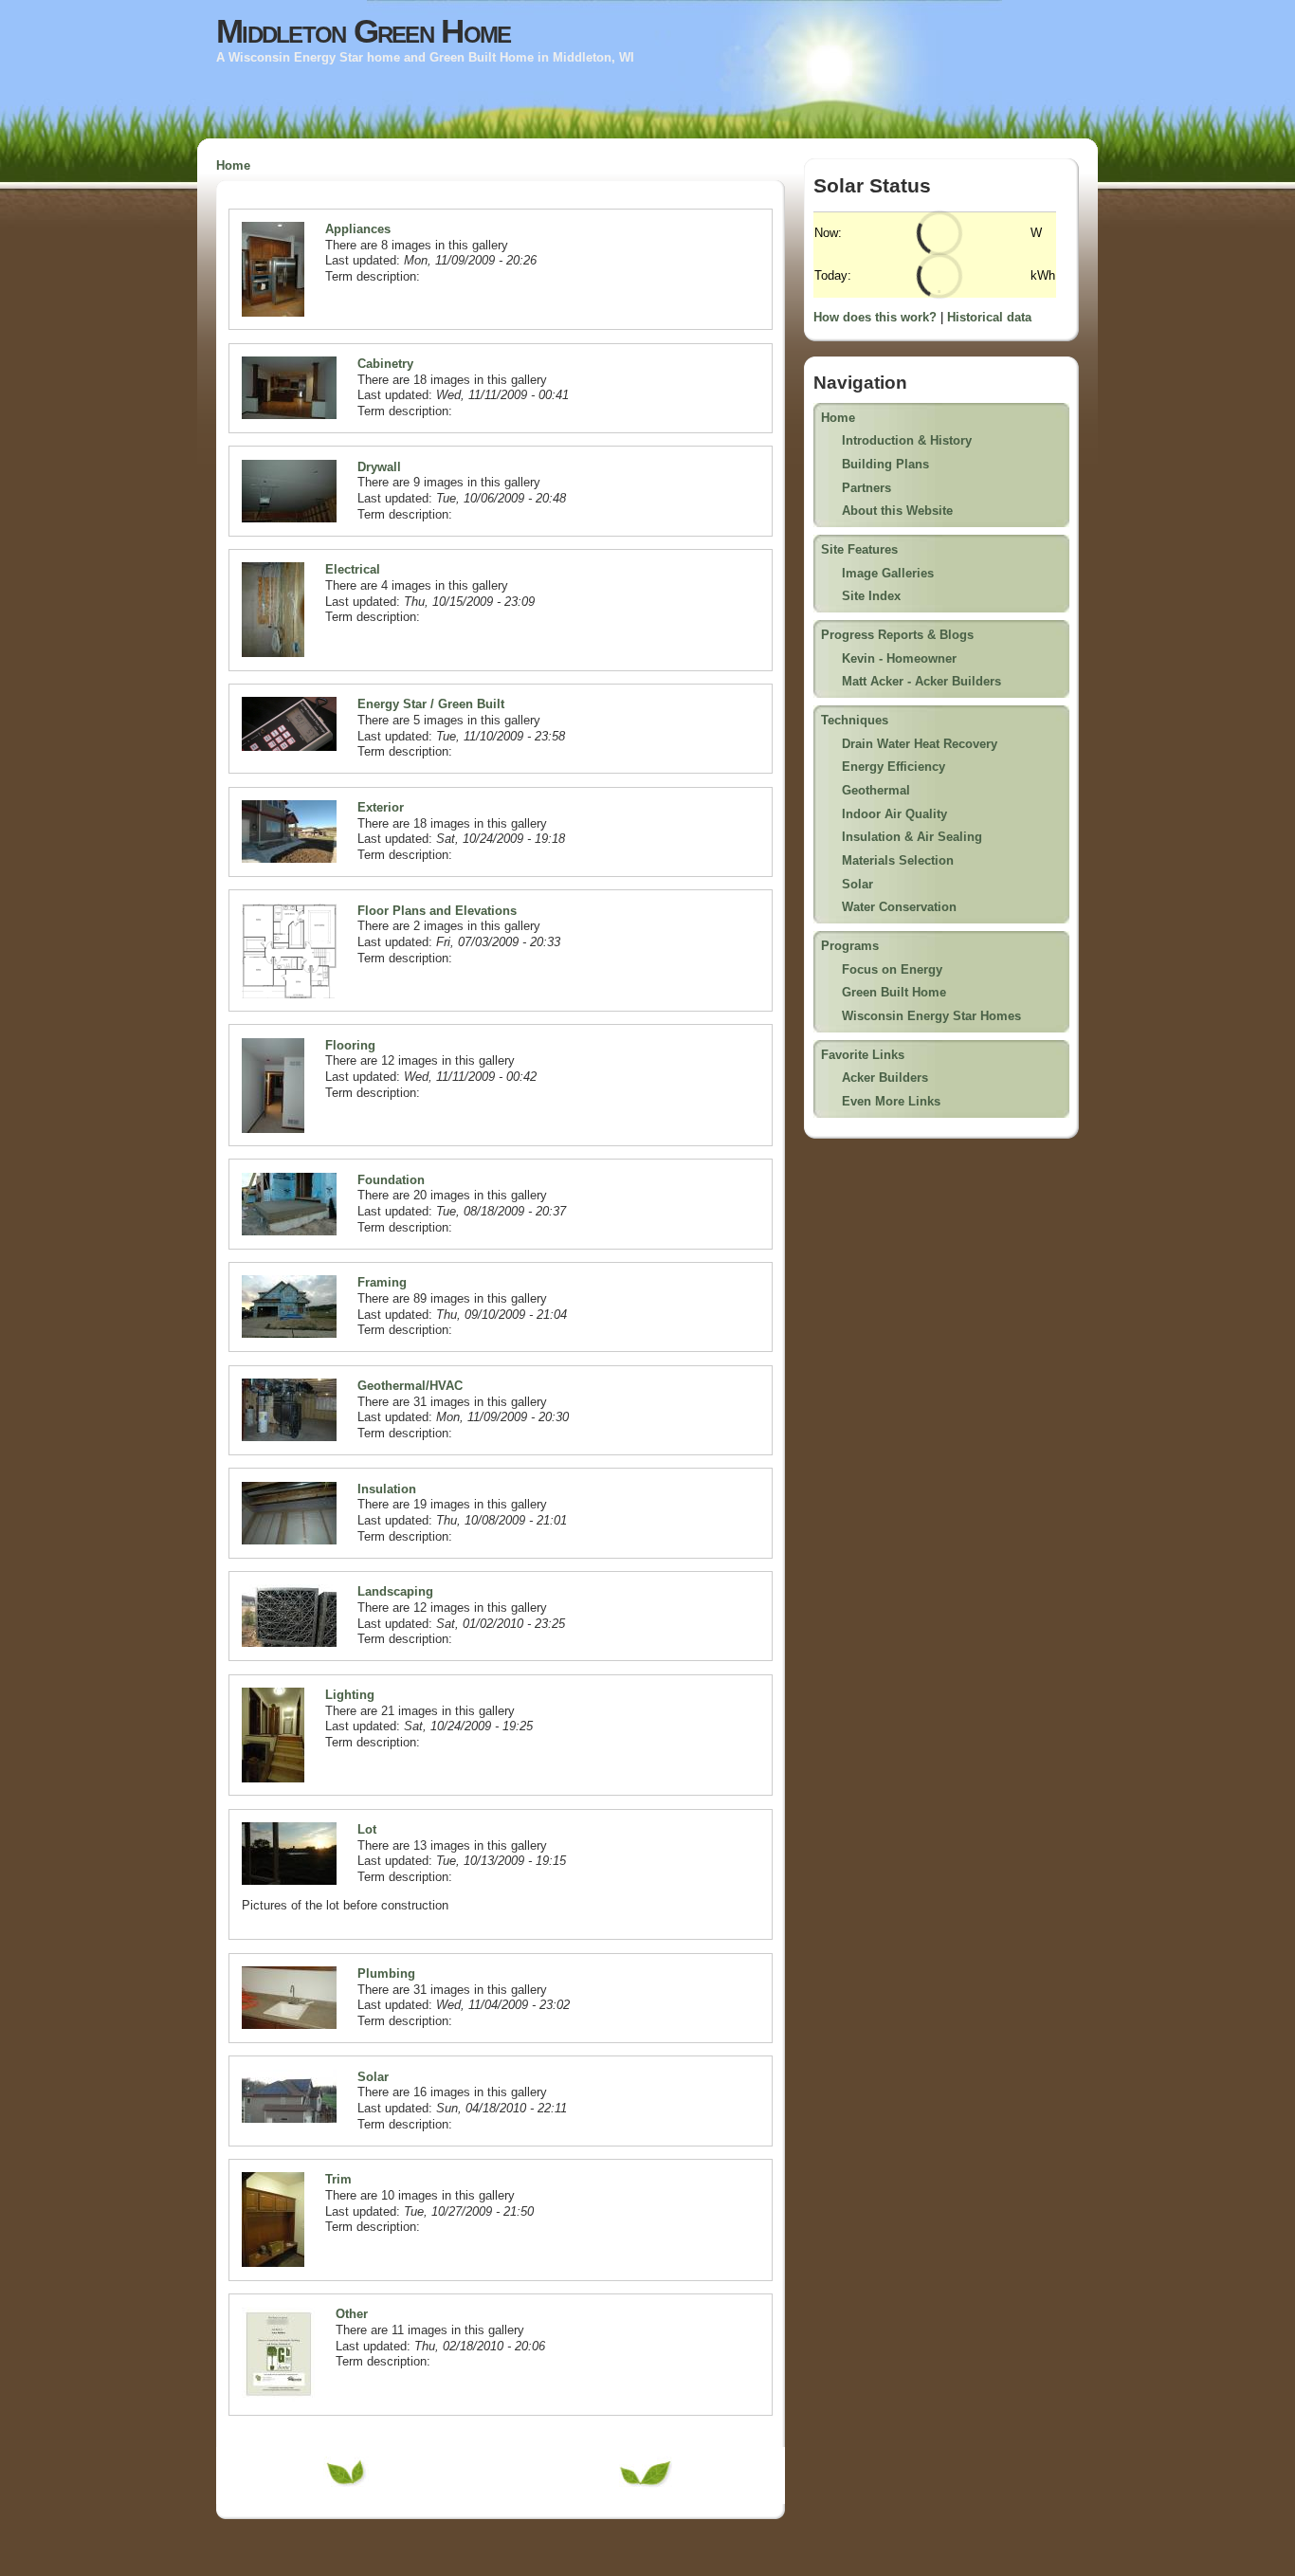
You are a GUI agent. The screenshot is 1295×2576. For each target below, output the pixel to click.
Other (352, 2314)
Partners (866, 488)
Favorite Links (863, 1055)
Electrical (353, 569)
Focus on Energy (892, 969)
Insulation (387, 1489)
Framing (382, 1282)
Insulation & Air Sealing (912, 837)
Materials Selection (898, 860)
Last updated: (365, 260)
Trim (338, 2179)
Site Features (859, 549)
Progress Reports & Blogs (897, 635)
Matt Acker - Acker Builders (921, 681)
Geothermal (876, 790)
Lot (367, 1829)
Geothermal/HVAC (410, 1386)
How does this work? (875, 317)
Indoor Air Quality (894, 814)
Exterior (381, 807)
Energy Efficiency (894, 767)
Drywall (379, 467)
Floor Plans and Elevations (437, 911)
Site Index (871, 596)
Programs (850, 946)
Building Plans (885, 464)
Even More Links (891, 1101)
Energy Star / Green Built (431, 704)
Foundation (391, 1180)
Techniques (855, 720)
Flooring (350, 1045)
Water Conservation (899, 907)
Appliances (358, 229)
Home (233, 165)
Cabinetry (385, 364)
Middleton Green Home (363, 31)
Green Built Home (894, 992)
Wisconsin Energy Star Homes (931, 1016)
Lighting (350, 1695)
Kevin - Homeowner (899, 658)
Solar (373, 2077)
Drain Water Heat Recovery (920, 744)
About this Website (897, 511)
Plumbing (386, 1973)
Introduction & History (907, 440)
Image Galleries (888, 573)
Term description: (373, 276)
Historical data (989, 317)
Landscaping (395, 1591)
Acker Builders (885, 1078)
